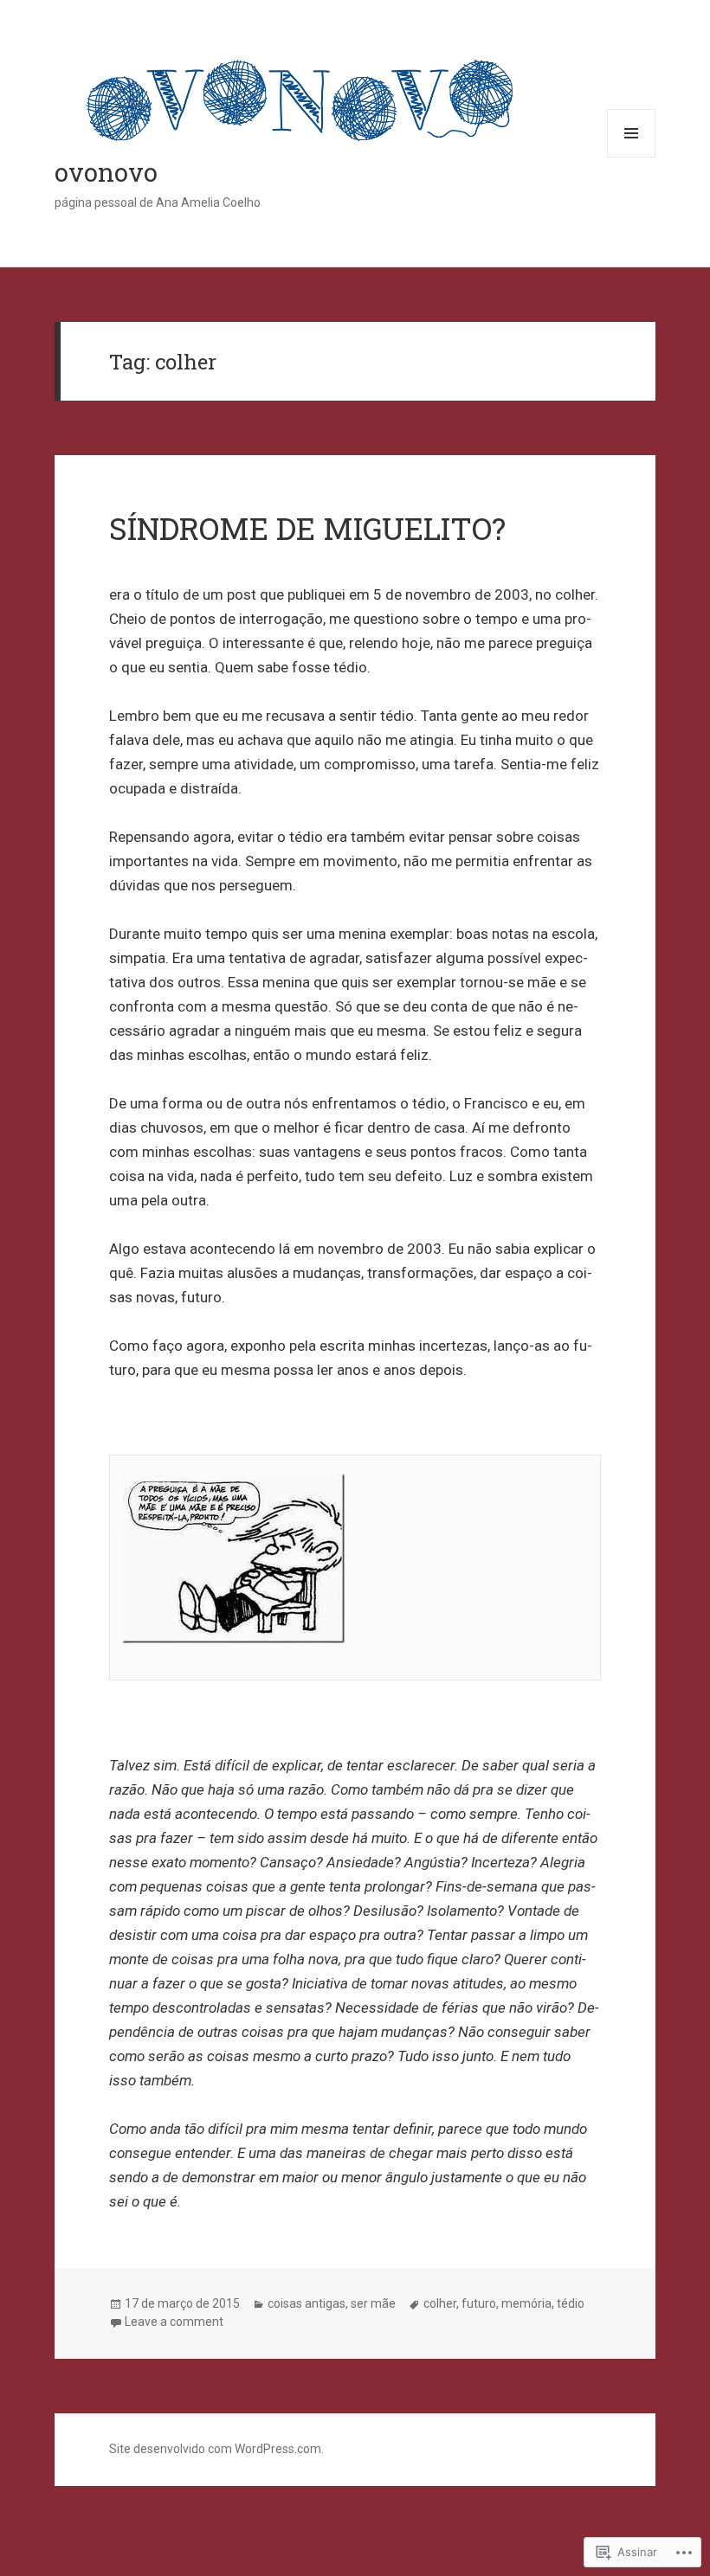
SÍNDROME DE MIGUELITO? (307, 528)
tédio (571, 2303)
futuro (479, 2303)
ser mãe (373, 2303)
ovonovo (106, 172)
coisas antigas (307, 2303)
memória (526, 2303)
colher (440, 2303)
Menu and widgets (632, 157)
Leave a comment (174, 2322)
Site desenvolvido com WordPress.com (215, 2449)
